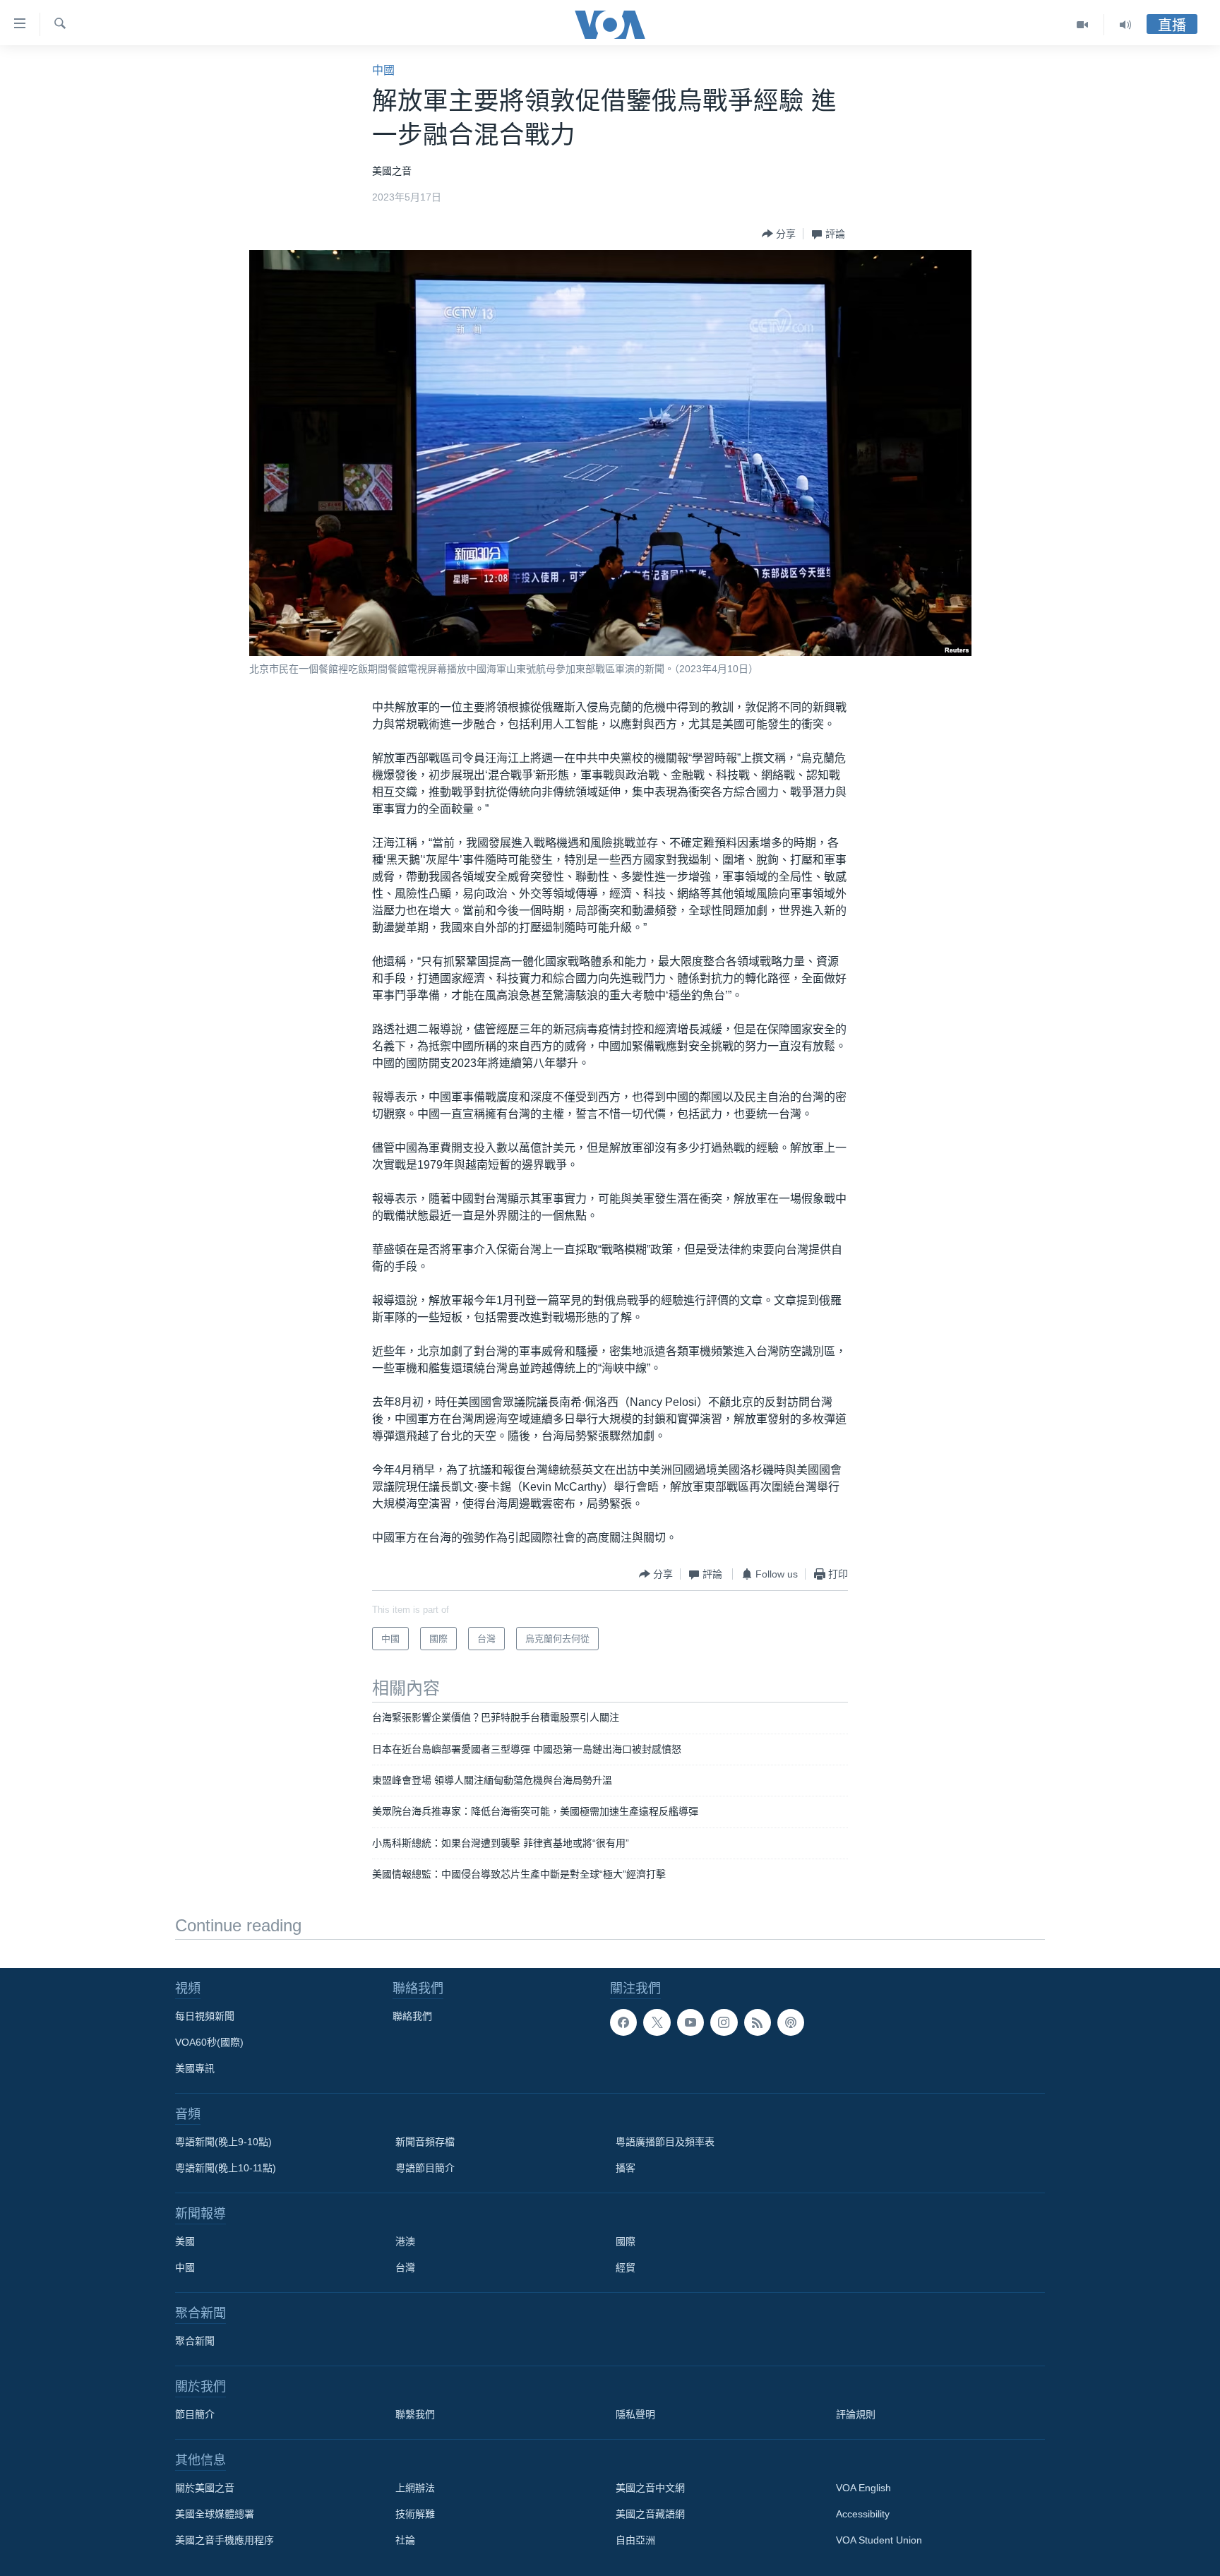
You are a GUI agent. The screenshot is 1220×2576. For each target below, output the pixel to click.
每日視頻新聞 (205, 2016)
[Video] (1083, 25)
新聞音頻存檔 (425, 2142)
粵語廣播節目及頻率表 (665, 2142)
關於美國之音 (205, 2488)
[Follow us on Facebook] (623, 2022)
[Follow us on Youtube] (690, 2022)
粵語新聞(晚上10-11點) (226, 2168)
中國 (383, 70)
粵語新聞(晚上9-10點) (223, 2142)
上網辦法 (415, 2488)
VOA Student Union (879, 2540)
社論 (405, 2540)
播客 (626, 2168)
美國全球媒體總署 (215, 2514)
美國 (185, 2241)
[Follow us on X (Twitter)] (657, 2022)
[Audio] (1125, 25)
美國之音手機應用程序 (225, 2540)
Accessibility (863, 2514)
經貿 (626, 2267)
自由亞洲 (635, 2540)
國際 (626, 2241)
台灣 (405, 2267)
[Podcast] (791, 2022)
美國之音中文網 (650, 2488)
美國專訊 (195, 2068)
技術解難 (415, 2514)
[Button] (779, 234)
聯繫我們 (415, 2414)
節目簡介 (195, 2414)
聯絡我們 (412, 2016)
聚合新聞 (195, 2341)
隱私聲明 (635, 2414)
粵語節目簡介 (425, 2168)
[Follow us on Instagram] (724, 2022)
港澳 (405, 2241)
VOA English (863, 2488)
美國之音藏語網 (650, 2514)
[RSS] (758, 2022)
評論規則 (856, 2414)
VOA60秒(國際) (209, 2042)
